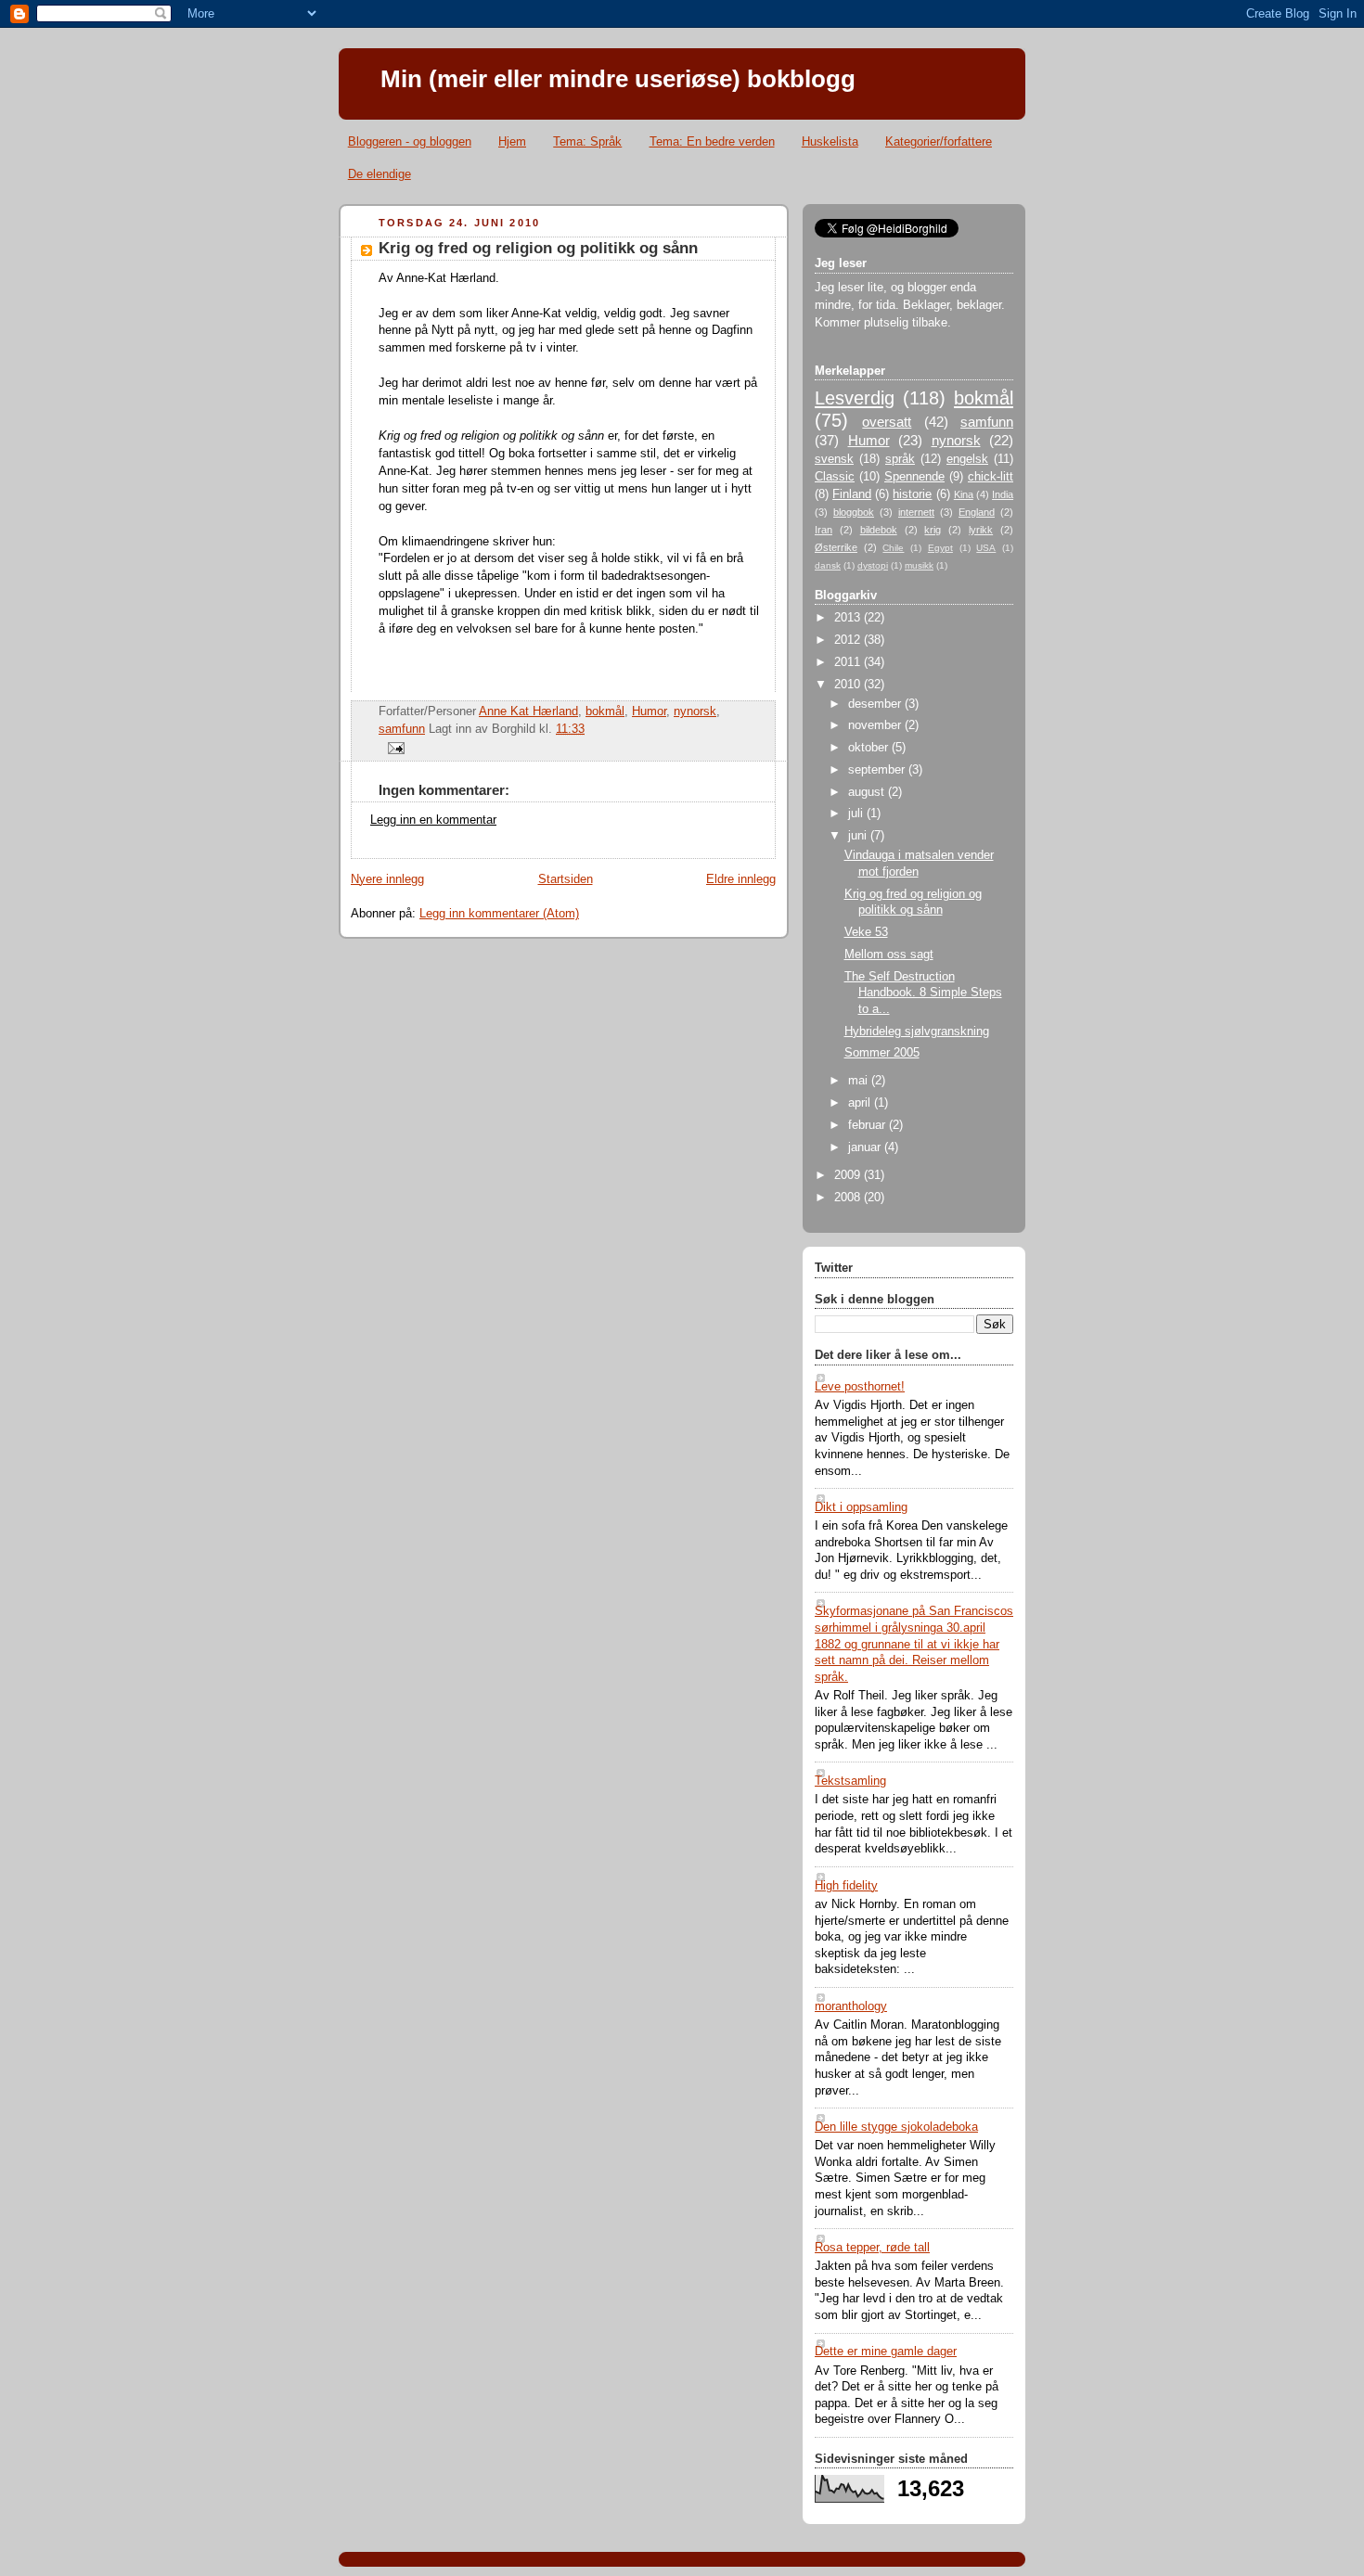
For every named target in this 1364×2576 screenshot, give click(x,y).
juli (857, 814)
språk (900, 459)
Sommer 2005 (882, 1053)
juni (859, 836)
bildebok (879, 530)
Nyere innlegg (387, 879)
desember (876, 704)
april (861, 1103)
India (1003, 494)
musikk (919, 565)
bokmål (605, 711)
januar (866, 1147)
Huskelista (830, 141)
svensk (834, 459)
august (868, 792)
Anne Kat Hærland (528, 711)
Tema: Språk (587, 141)
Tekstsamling (850, 1781)
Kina (964, 494)
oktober (870, 748)
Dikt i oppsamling (861, 1507)
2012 (849, 640)
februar (869, 1125)
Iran (824, 530)
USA (986, 548)
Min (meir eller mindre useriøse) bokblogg (618, 79)
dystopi (873, 565)
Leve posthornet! (860, 1387)
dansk (828, 565)
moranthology (851, 2006)
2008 (849, 1198)
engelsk (967, 459)
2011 (849, 662)
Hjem (512, 141)
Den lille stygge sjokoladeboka (896, 2127)
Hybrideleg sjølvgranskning (917, 1032)
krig (933, 530)
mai (860, 1081)
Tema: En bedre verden (712, 141)
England (977, 512)
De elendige (380, 174)
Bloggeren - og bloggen (410, 141)
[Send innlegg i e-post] (393, 748)
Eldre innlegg (741, 879)
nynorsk (695, 711)
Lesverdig (855, 398)
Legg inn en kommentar (433, 820)
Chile (893, 548)
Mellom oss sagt (889, 955)
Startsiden (566, 879)
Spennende (914, 477)
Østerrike (836, 547)
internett (916, 512)
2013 (849, 618)
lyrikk (981, 530)
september (878, 770)
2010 (849, 685)
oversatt (887, 422)
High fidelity (846, 1886)
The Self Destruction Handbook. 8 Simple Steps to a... (923, 993)
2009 (849, 1175)
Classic (835, 477)
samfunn (402, 729)
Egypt (940, 548)
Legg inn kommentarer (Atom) (499, 914)
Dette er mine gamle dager (886, 2352)
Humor (649, 711)
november (876, 725)
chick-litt (991, 477)
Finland (852, 494)
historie (912, 494)
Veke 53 (866, 932)
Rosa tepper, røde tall (872, 2248)
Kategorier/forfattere (939, 141)
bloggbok (854, 512)
